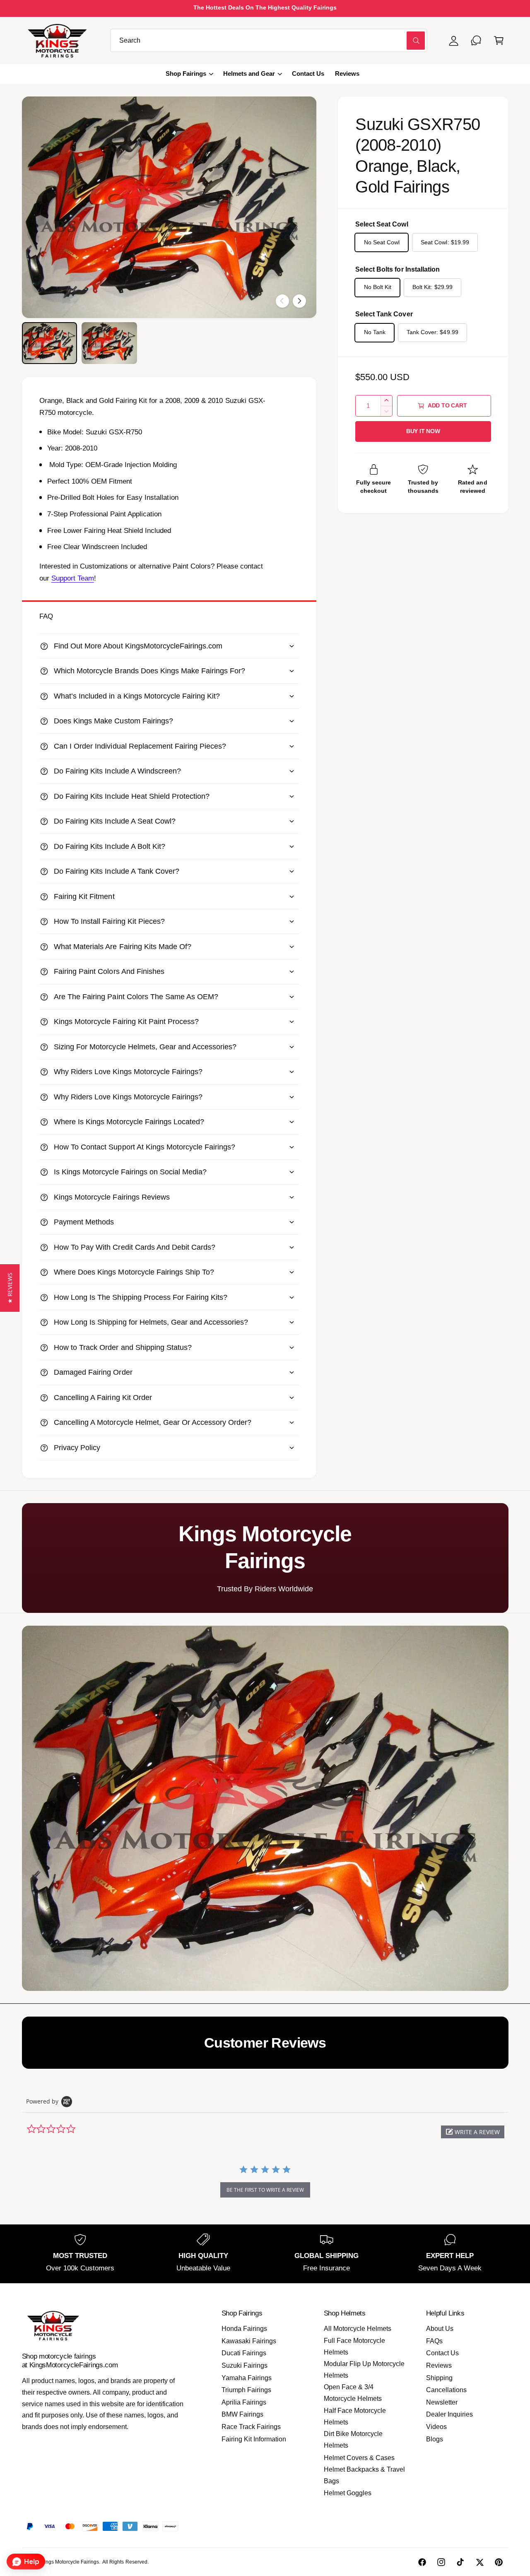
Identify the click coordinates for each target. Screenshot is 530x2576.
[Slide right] (299, 301)
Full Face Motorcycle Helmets (354, 2346)
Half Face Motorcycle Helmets (355, 2416)
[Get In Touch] (476, 40)
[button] (499, 40)
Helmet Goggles (348, 2493)
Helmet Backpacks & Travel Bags (364, 2475)
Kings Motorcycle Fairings (70, 2562)
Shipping (439, 2378)
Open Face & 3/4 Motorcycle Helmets (353, 2393)
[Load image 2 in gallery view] (109, 343)
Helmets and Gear (249, 74)
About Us (440, 2329)
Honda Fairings (244, 2329)
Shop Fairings (186, 74)
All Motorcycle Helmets (358, 2329)
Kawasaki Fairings (249, 2341)
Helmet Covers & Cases (359, 2458)
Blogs (435, 2439)
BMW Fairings (242, 2414)
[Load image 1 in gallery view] (50, 343)
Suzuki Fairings (245, 2365)
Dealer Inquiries (449, 2414)
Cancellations (446, 2390)
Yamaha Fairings (247, 2378)
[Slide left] (282, 301)
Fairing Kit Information (254, 2439)
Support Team (73, 578)
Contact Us (442, 2353)
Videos (436, 2427)
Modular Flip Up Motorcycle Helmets (364, 2370)
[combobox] (269, 40)
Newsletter (442, 2402)
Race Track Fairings (251, 2427)
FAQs (434, 2341)
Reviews (439, 2365)
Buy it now (423, 431)
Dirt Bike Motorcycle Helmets (353, 2440)
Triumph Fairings (246, 2390)
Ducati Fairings (244, 2353)
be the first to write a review (265, 2190)
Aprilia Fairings (244, 2402)
